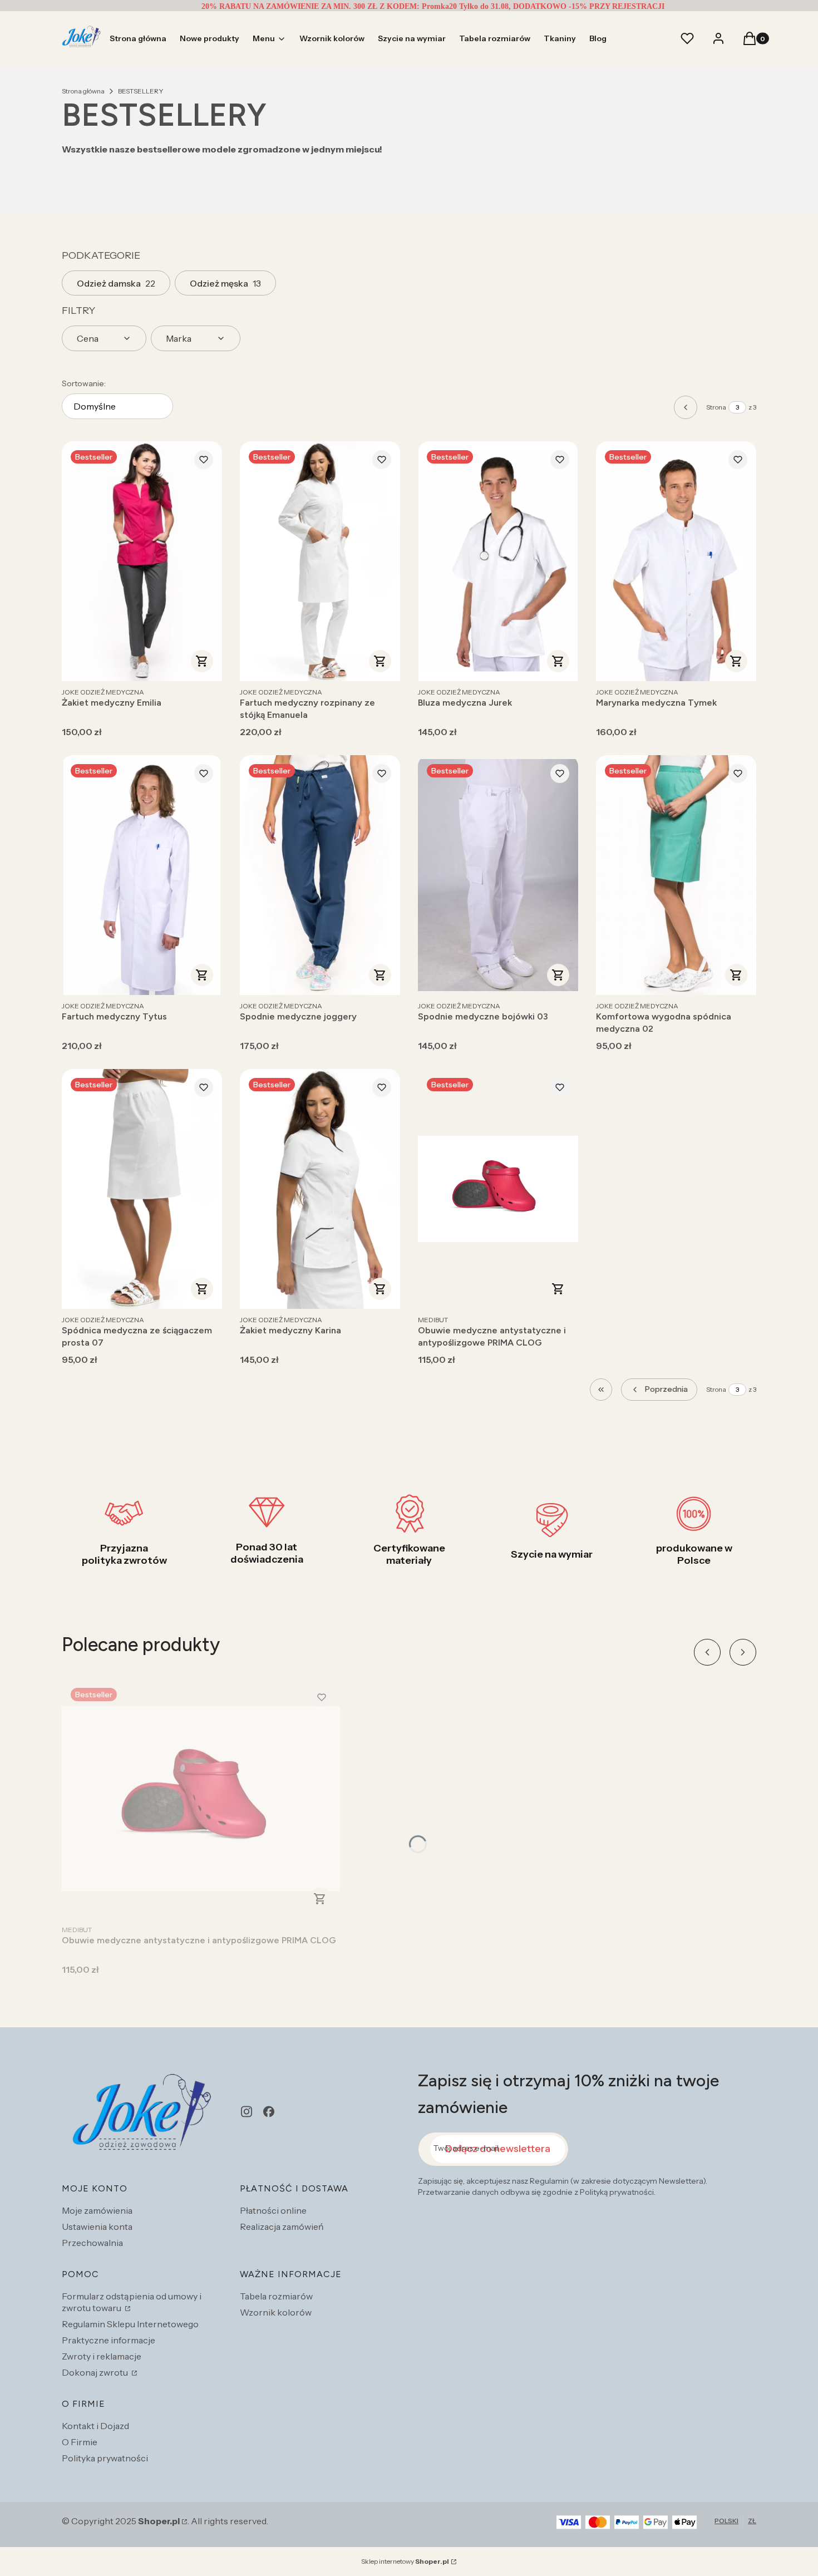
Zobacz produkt (202, 661)
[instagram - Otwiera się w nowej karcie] (247, 2112)
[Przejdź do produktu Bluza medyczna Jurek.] (498, 561)
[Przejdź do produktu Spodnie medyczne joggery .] (320, 875)
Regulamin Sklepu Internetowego (130, 2324)
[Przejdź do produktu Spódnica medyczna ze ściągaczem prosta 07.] (142, 1189)
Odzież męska (225, 283)
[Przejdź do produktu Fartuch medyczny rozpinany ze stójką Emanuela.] (320, 561)
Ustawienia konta (97, 2227)
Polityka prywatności (105, 2458)
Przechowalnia (92, 2243)
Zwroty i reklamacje (102, 2356)
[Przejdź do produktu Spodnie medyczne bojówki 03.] (498, 875)
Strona (716, 407)
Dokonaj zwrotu (96, 2372)
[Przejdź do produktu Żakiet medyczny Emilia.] (142, 561)
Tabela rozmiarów (276, 2296)
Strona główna (83, 91)
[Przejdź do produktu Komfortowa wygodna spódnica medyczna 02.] (676, 875)
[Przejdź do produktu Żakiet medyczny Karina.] (320, 1189)
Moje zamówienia (97, 2210)
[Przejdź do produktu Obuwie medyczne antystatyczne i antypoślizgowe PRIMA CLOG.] (498, 1189)
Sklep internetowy (405, 2561)
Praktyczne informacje (109, 2340)
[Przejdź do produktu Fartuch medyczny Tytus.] (142, 875)
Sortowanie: (84, 383)
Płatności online (273, 2210)
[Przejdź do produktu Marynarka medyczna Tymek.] (676, 561)
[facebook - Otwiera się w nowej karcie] (269, 2112)
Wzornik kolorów (276, 2312)
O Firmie (80, 2442)
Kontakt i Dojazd (95, 2426)
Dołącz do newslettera (498, 2149)
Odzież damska (116, 283)
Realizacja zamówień (282, 2227)
